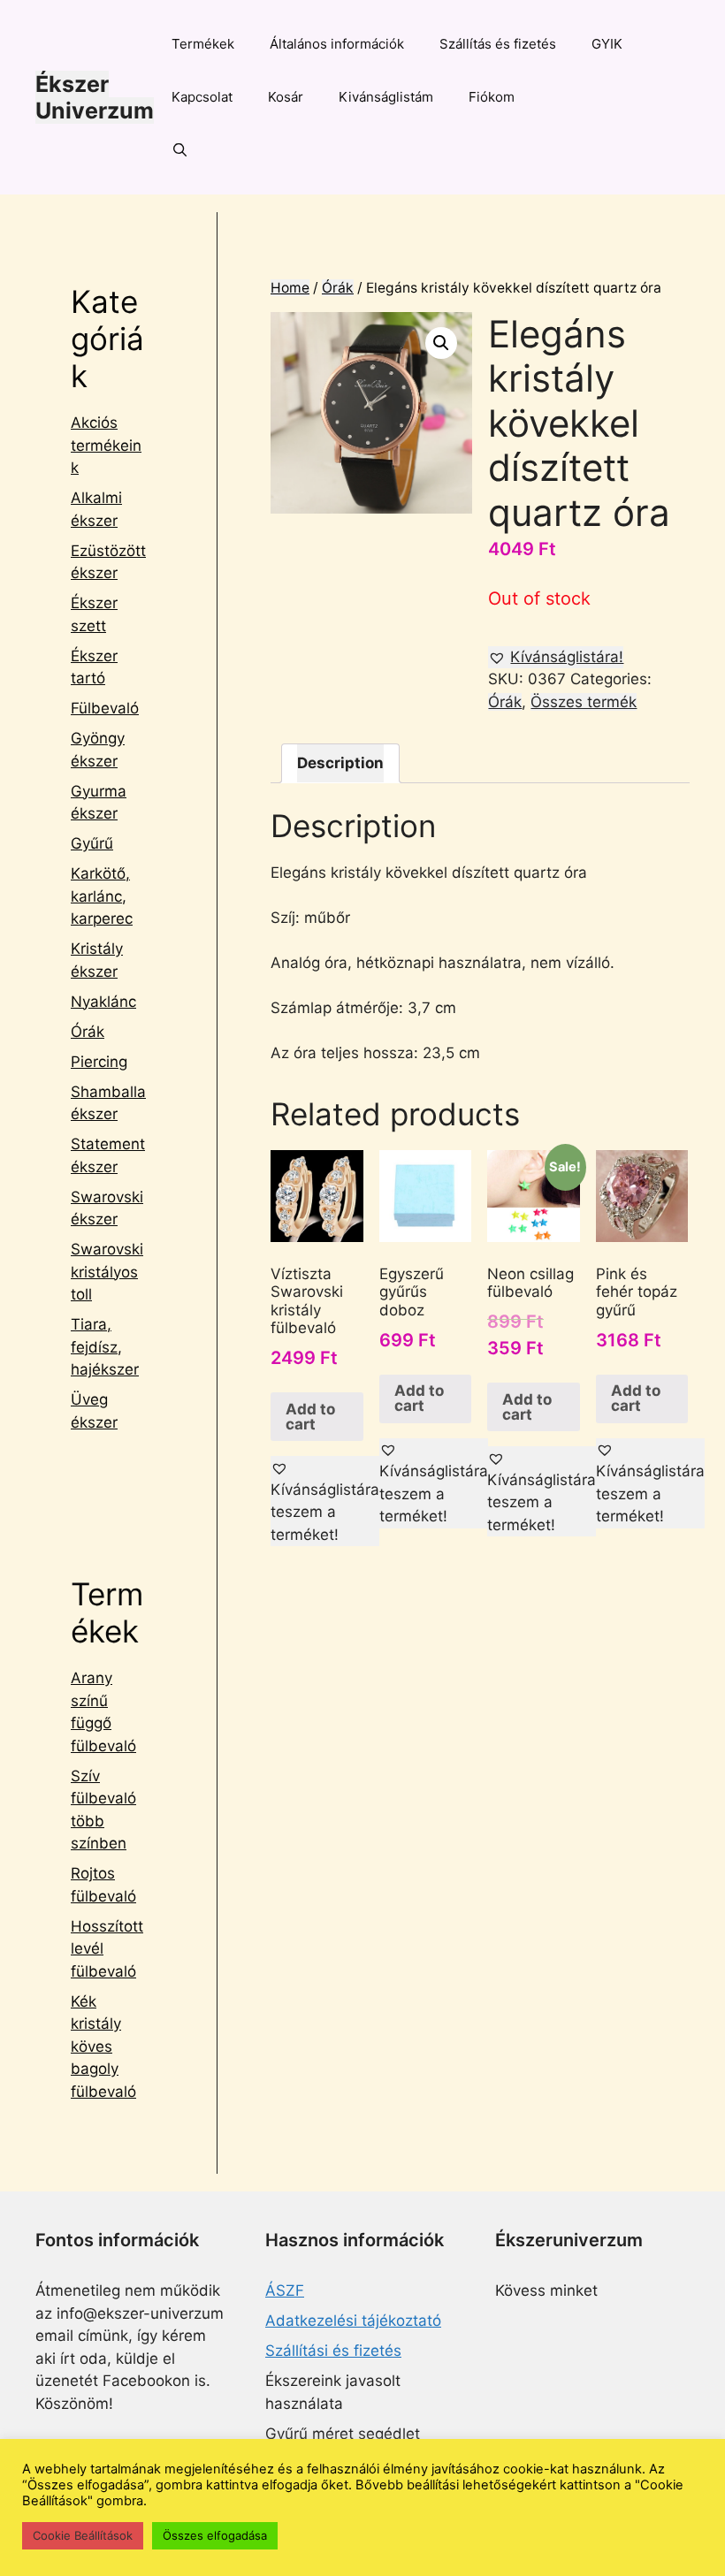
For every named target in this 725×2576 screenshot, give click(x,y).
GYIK (607, 44)
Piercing (99, 1062)
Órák (338, 288)
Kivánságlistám (386, 97)
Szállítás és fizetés (498, 44)
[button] (556, 658)
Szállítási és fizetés (333, 2351)
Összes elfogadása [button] (215, 2535)
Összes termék (584, 702)
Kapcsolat (202, 97)
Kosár (286, 97)
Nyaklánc (103, 1002)
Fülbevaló (105, 708)
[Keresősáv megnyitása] (180, 150)
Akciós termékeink (106, 445)
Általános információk (337, 44)
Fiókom (492, 97)
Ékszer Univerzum (95, 97)
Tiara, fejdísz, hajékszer (105, 1347)
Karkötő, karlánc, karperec (102, 896)
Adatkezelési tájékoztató (353, 2321)
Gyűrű (92, 843)
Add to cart (310, 1417)
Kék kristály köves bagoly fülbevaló (103, 2046)
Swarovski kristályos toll (107, 1272)
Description (340, 763)
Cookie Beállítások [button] (83, 2535)
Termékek (203, 44)
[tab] (340, 763)
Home (290, 288)
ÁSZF (285, 2290)
